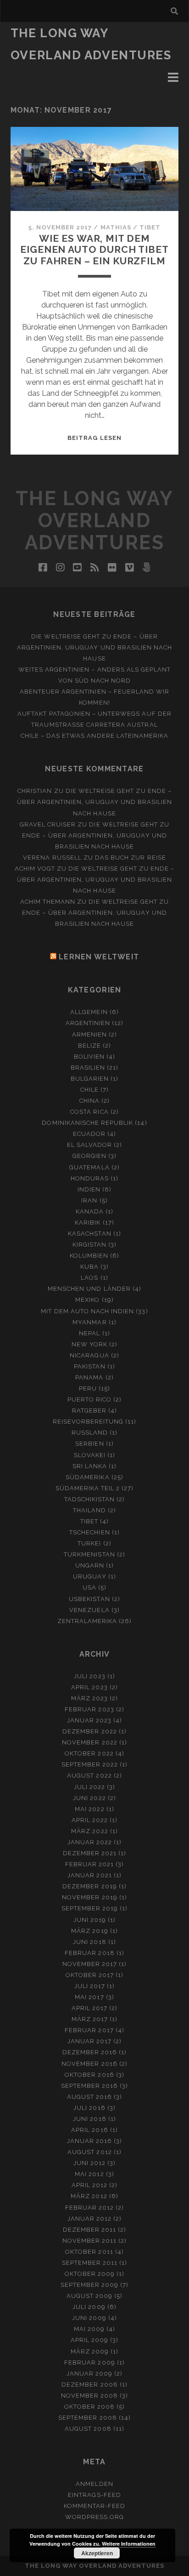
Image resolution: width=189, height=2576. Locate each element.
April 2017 (89, 2008)
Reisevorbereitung (88, 1422)
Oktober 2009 (90, 2274)
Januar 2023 (89, 1720)
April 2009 (89, 2340)
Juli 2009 (89, 2307)
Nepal (89, 1333)
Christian (35, 791)
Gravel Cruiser (48, 824)
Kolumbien (89, 1256)
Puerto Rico (89, 1399)
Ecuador (89, 1134)
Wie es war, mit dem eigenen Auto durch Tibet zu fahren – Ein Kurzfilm (94, 249)
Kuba (89, 1267)
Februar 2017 (89, 2030)
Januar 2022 (90, 1842)
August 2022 (89, 1775)
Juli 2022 (89, 1787)
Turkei (89, 1543)
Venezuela (89, 1610)
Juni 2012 (89, 2163)
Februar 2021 (90, 1864)
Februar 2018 (90, 1953)
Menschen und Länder (89, 1289)
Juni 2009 (89, 2318)
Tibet (150, 227)
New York (89, 1344)
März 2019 (89, 1931)
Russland (90, 1433)
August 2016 (89, 2097)
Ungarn (90, 1565)
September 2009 (90, 2285)
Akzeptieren (97, 2553)
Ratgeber (89, 1411)
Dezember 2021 (90, 1853)
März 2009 (90, 2351)
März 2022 (89, 1831)
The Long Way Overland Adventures (94, 521)
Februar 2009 (90, 2362)
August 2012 (89, 2152)
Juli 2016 (89, 2108)
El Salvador (89, 1145)
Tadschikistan (90, 1499)
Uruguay (89, 1576)
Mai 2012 (89, 2174)
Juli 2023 (89, 1676)
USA (89, 1587)
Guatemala (89, 1167)
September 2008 (88, 2418)
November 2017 (90, 1964)
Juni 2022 (89, 1798)
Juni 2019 (90, 1920)
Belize (89, 1046)
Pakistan (89, 1366)
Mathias (116, 227)
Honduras (90, 1178)
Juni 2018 (89, 1942)
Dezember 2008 (90, 2385)
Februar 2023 (89, 1709)
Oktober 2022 (89, 1753)
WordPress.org (95, 2517)
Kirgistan (89, 1245)
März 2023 (89, 1698)
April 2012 (89, 2185)
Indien (89, 1189)
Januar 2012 (89, 2219)
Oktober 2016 (89, 2075)
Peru (88, 1388)
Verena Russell (52, 858)
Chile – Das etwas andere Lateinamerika (95, 736)
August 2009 (89, 2296)
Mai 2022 (89, 1809)
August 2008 (88, 2429)
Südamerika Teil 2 (88, 1488)
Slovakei (90, 1455)
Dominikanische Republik (87, 1123)
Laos (89, 1278)
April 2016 (89, 2130)
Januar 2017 (89, 2041)
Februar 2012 (90, 2208)
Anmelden (94, 2484)
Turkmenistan (89, 1554)
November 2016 (89, 2064)
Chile (89, 1090)
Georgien (89, 1156)
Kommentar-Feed (95, 2506)
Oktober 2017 (90, 1975)
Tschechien (89, 1532)
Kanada (90, 1211)
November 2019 (90, 1897)
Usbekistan (89, 1599)
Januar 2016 (89, 2141)
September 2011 (90, 2263)
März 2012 (89, 2196)
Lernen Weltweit (99, 957)
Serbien (89, 1444)
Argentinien (88, 1023)
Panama (89, 1377)
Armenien (89, 1034)
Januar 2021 (89, 1875)
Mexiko (87, 1300)
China (89, 1101)
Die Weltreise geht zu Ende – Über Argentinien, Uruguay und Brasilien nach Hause (95, 647)
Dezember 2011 (90, 2230)
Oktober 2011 (89, 2252)
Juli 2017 (90, 1986)
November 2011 (90, 2241)
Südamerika (87, 1477)
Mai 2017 (89, 1997)
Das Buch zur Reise (131, 858)
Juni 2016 (89, 2119)
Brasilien (88, 1068)
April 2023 (89, 1687)
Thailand (89, 1510)
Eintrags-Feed (94, 2495)
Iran (89, 1200)
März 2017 (90, 2019)
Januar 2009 (89, 2374)
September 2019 (90, 1908)
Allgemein (89, 1012)
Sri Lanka (90, 1466)
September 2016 (90, 2086)
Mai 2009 (89, 2329)
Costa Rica (89, 1112)
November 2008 (90, 2396)
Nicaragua (89, 1355)
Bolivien (89, 1057)
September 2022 (90, 1764)
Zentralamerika (87, 1621)
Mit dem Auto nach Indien (87, 1311)
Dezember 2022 (90, 1731)
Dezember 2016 (90, 2052)
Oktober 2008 (90, 2407)
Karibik (88, 1222)
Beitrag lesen (94, 438)
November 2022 (90, 1742)
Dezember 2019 (90, 1886)
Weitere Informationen (129, 2544)
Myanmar (89, 1322)
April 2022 (90, 1820)
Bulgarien (90, 1079)
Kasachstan (89, 1234)
